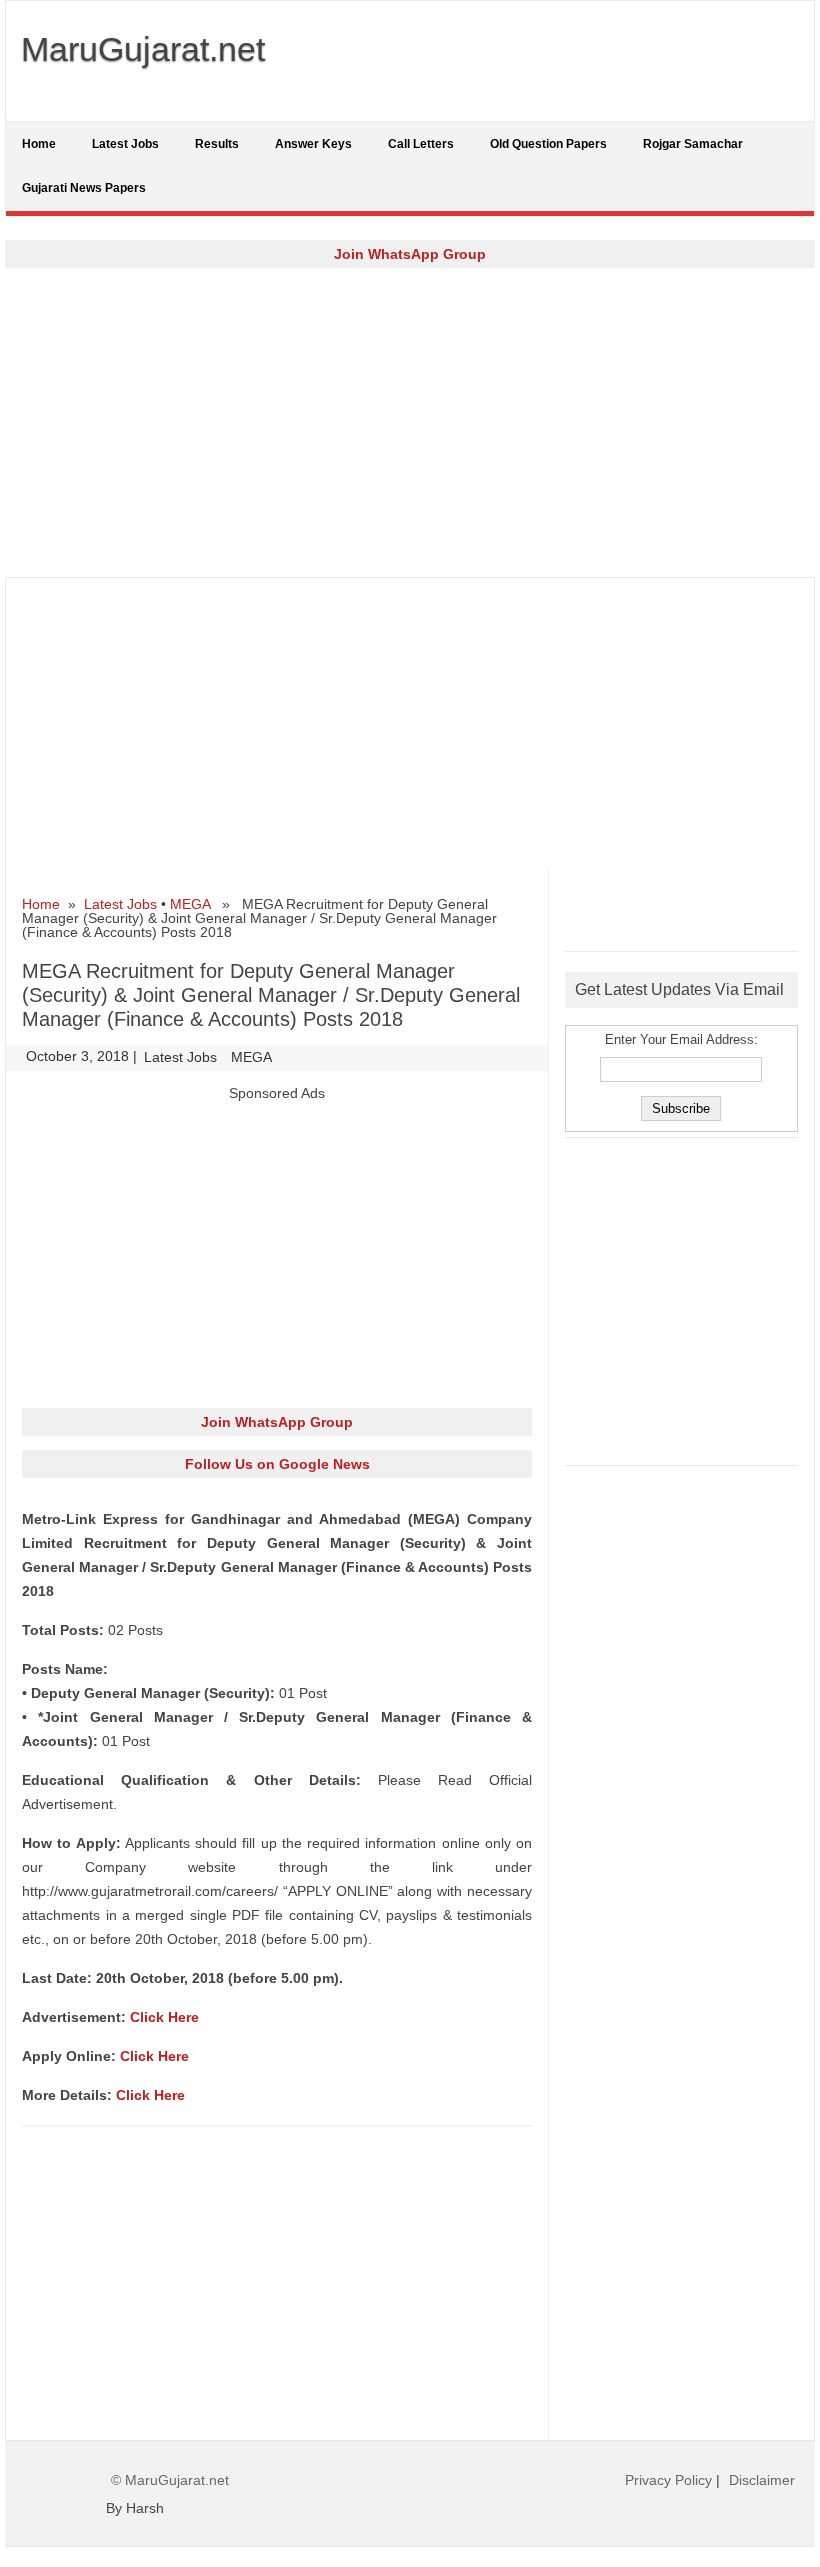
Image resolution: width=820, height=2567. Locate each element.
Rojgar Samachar (693, 144)
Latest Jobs (125, 144)
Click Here (164, 2017)
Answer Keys (313, 144)
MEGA (190, 904)
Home (39, 144)
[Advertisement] (410, 422)
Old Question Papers (548, 144)
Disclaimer (762, 2480)
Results (217, 144)
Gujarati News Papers (84, 188)
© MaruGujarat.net (170, 2480)
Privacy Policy (668, 2480)
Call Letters (421, 144)
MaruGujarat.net (143, 49)
